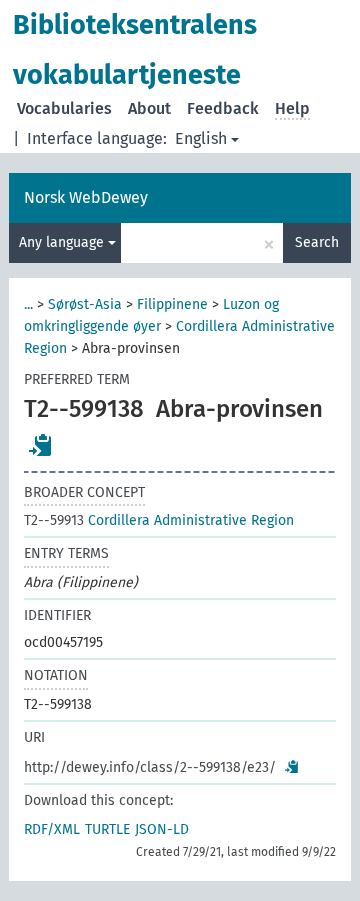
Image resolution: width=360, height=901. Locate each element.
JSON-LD (162, 829)
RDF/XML (52, 829)
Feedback (223, 108)
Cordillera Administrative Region (159, 520)
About (149, 108)
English (201, 138)
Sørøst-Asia (85, 304)
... (28, 304)
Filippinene (172, 304)
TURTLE (107, 829)
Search (317, 242)
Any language (63, 242)
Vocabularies (64, 108)
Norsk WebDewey (86, 197)
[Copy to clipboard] (41, 445)
